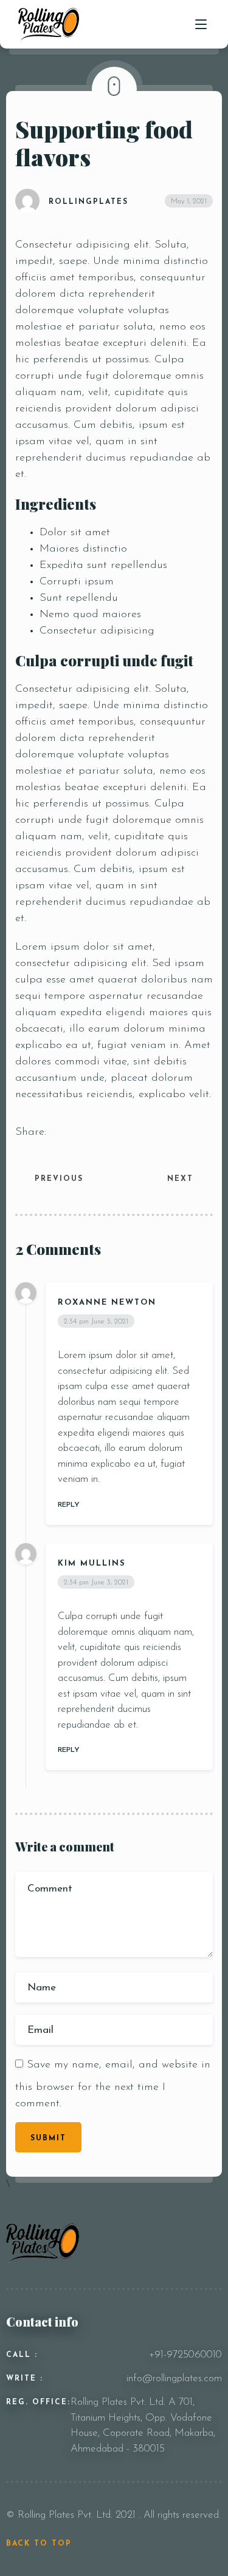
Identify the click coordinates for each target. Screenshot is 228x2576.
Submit (48, 2138)
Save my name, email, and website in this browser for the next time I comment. (113, 2084)
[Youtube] (215, 2232)
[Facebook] (164, 2232)
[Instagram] (181, 2232)
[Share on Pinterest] (121, 1132)
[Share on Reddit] (105, 1132)
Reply (69, 1505)
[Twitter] (199, 2232)
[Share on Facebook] (58, 1132)
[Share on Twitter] (74, 1132)
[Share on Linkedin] (89, 1132)
